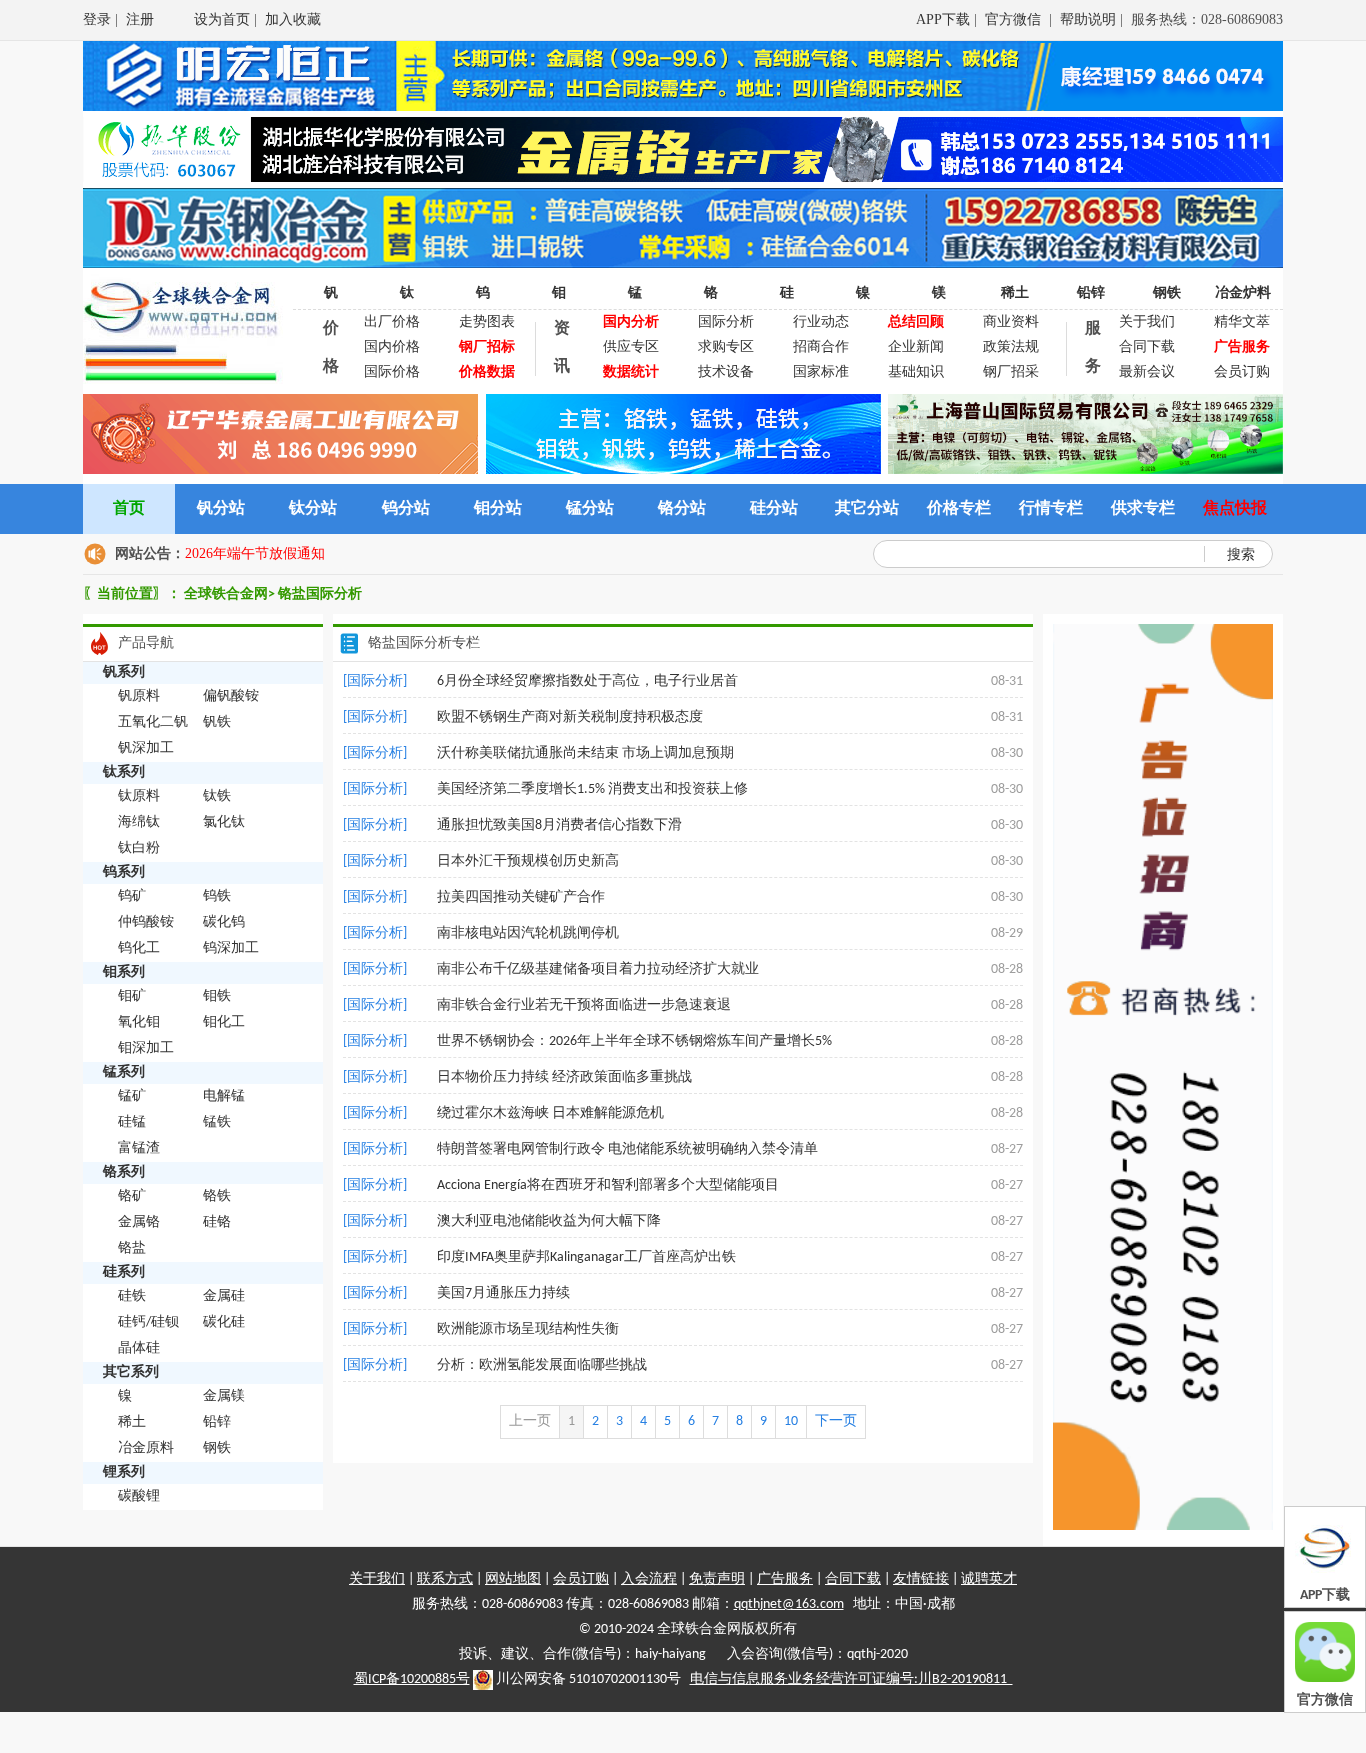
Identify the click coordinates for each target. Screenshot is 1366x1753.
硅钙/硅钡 (148, 1322)
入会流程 (649, 1579)
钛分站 (313, 509)
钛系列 (124, 772)
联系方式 (445, 1579)
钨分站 (406, 509)
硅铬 (217, 1222)
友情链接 (921, 1579)
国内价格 (392, 347)
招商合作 (821, 347)
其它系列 (131, 1372)
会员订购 (1242, 372)
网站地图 (513, 1579)
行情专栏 (1051, 509)
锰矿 (132, 1096)
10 (791, 1421)
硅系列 (124, 1272)
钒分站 (221, 509)
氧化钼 (139, 1022)
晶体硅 (139, 1348)
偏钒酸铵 (231, 696)
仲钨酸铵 (146, 922)
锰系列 (124, 1072)
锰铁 (217, 1122)
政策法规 (1011, 347)
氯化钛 (224, 822)
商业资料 (1011, 322)
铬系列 (124, 1172)
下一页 (836, 1421)
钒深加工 (146, 748)
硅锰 (132, 1122)
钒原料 (139, 696)
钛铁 (217, 796)
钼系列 (124, 972)
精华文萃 (1242, 322)
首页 (129, 509)
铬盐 (132, 1248)
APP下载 (943, 19)
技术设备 (726, 372)
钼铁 (217, 996)
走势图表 (487, 322)
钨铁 (217, 896)
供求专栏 (1143, 509)
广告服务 (785, 1579)
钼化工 (224, 1022)
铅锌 (1091, 293)
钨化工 (139, 948)
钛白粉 (139, 848)
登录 (97, 19)
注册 (140, 19)
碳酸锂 (139, 1496)
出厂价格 (392, 322)
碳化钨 (224, 922)
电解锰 (224, 1096)
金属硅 (224, 1296)
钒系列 (124, 672)
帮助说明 (1088, 19)
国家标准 (821, 372)
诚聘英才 (989, 1579)
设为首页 (222, 19)
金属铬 (139, 1222)
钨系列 (124, 872)
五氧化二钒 (153, 722)
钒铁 (217, 722)
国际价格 (392, 372)
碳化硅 (224, 1322)
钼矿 (132, 996)
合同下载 (1147, 347)
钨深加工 (231, 948)
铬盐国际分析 (320, 594)
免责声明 (717, 1579)
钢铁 (1167, 293)
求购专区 (726, 347)
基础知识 (916, 372)
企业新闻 (916, 347)
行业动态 (821, 322)
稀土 (1015, 293)
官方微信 (1015, 19)
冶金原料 (146, 1448)
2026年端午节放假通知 (255, 553)
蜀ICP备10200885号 (412, 1679)
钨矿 (132, 896)
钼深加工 (146, 1048)
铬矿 (132, 1196)
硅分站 (774, 509)
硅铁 (132, 1296)
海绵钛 (139, 822)
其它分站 (867, 509)
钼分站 (498, 509)
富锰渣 (139, 1148)
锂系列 (124, 1472)
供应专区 (631, 347)
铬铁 (217, 1196)
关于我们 (1147, 322)
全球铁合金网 (226, 594)
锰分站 (590, 509)
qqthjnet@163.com (789, 1604)
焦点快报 (1235, 509)
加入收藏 (293, 19)
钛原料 (139, 796)
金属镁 (224, 1396)
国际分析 (726, 322)
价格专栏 (959, 509)
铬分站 (682, 509)
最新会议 (1147, 372)
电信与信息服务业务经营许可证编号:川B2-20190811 (851, 1679)
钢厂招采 (1011, 372)
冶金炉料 (1243, 293)
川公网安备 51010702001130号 (587, 1679)
